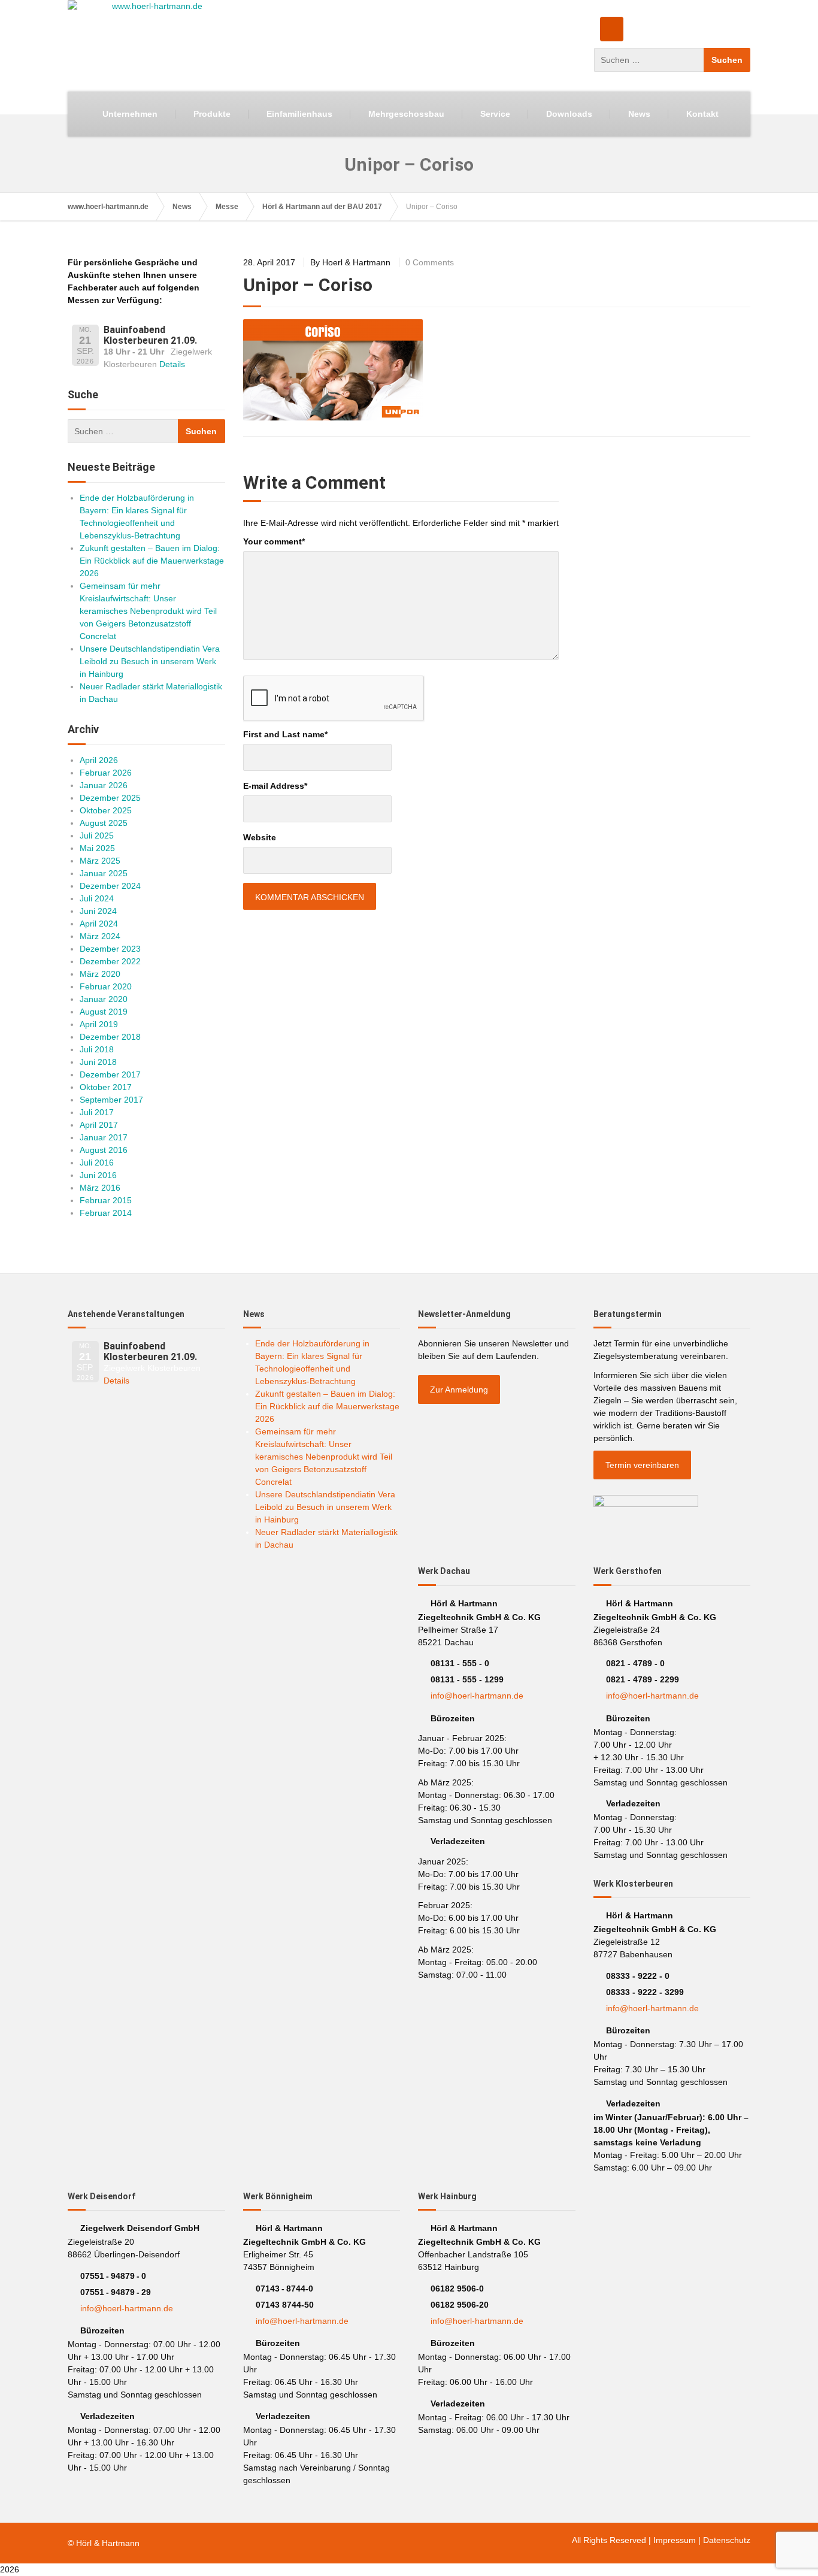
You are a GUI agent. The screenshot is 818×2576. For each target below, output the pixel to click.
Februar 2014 (106, 1213)
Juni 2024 (98, 911)
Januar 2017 (104, 1137)
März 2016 (100, 1188)
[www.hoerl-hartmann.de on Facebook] (612, 29)
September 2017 (111, 1100)
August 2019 (104, 1012)
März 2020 (100, 974)
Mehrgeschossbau (406, 114)
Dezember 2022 (110, 961)
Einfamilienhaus (299, 114)
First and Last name (285, 734)
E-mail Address (275, 786)
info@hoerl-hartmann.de (477, 1696)
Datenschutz (727, 2540)
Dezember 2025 (110, 798)
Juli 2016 (97, 1163)
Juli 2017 (97, 1112)
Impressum (675, 2540)
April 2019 (99, 1024)
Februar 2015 (106, 1200)
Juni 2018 (98, 1062)
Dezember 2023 (110, 949)
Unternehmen (130, 114)
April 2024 (99, 924)
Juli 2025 (97, 836)
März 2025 (100, 861)
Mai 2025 (97, 848)
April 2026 (99, 760)
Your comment (274, 541)
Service (495, 114)
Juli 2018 (97, 1049)
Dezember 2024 (110, 886)
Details (172, 364)
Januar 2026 (104, 785)
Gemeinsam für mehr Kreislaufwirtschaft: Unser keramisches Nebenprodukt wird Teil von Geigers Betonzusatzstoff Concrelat (148, 611)
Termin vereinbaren (642, 1465)
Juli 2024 (97, 898)
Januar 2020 (104, 999)
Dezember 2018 (110, 1037)
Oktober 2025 (106, 810)
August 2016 (104, 1150)
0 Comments (430, 262)
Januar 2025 (104, 873)
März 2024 (100, 936)
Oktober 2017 (106, 1087)
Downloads (569, 114)
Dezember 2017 (110, 1074)
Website (260, 837)
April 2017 (99, 1125)
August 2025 (104, 823)
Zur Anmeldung (459, 1390)
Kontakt (702, 114)
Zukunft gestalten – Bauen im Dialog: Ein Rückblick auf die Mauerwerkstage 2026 (152, 561)
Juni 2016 (98, 1175)
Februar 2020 (106, 986)
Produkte (212, 114)
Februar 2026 (106, 773)
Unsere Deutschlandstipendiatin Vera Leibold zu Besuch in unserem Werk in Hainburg (150, 661)
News (639, 114)
